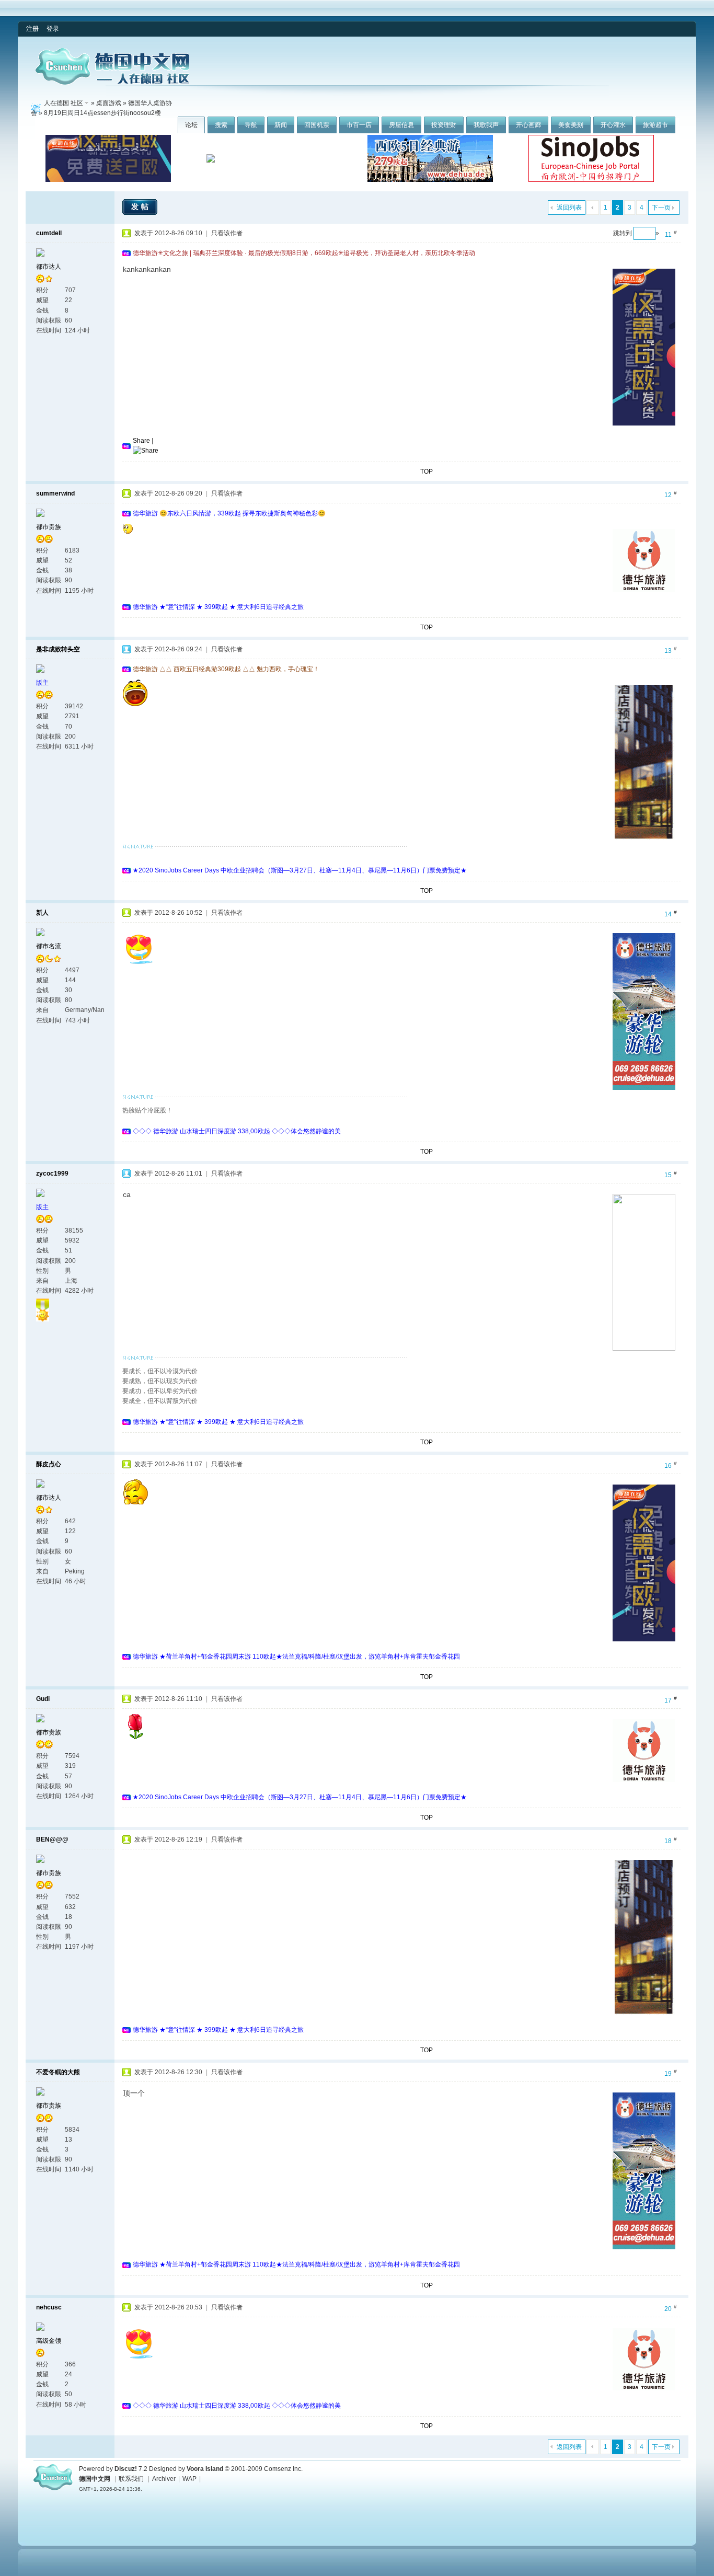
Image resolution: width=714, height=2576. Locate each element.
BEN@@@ (52, 1839)
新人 (42, 913)
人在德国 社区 (64, 103)
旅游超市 (655, 125)
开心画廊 (528, 125)
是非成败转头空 (58, 649)
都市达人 (49, 267)
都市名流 (49, 946)
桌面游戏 (109, 103)
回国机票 (317, 125)
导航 (251, 125)
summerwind (55, 493)
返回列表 (569, 208)
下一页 (661, 208)
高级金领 (49, 2341)
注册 (32, 29)
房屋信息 (401, 125)
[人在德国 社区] (112, 83)
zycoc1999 (52, 1174)
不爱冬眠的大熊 (58, 2072)
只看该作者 (227, 233)
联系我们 (131, 2479)
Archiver (164, 2479)
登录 (53, 29)
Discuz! (126, 2469)
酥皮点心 (49, 1464)
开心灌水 (613, 125)
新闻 (281, 125)
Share (141, 441)
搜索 (221, 125)
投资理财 (444, 125)
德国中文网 (95, 2479)
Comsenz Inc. (283, 2469)
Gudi (43, 1699)
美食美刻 (571, 125)
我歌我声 (486, 125)
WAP (189, 2479)
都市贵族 (49, 527)
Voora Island (205, 2469)
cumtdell (49, 233)
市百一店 (359, 125)
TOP (427, 471)
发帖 (141, 206)
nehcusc (49, 2307)
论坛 (191, 125)
